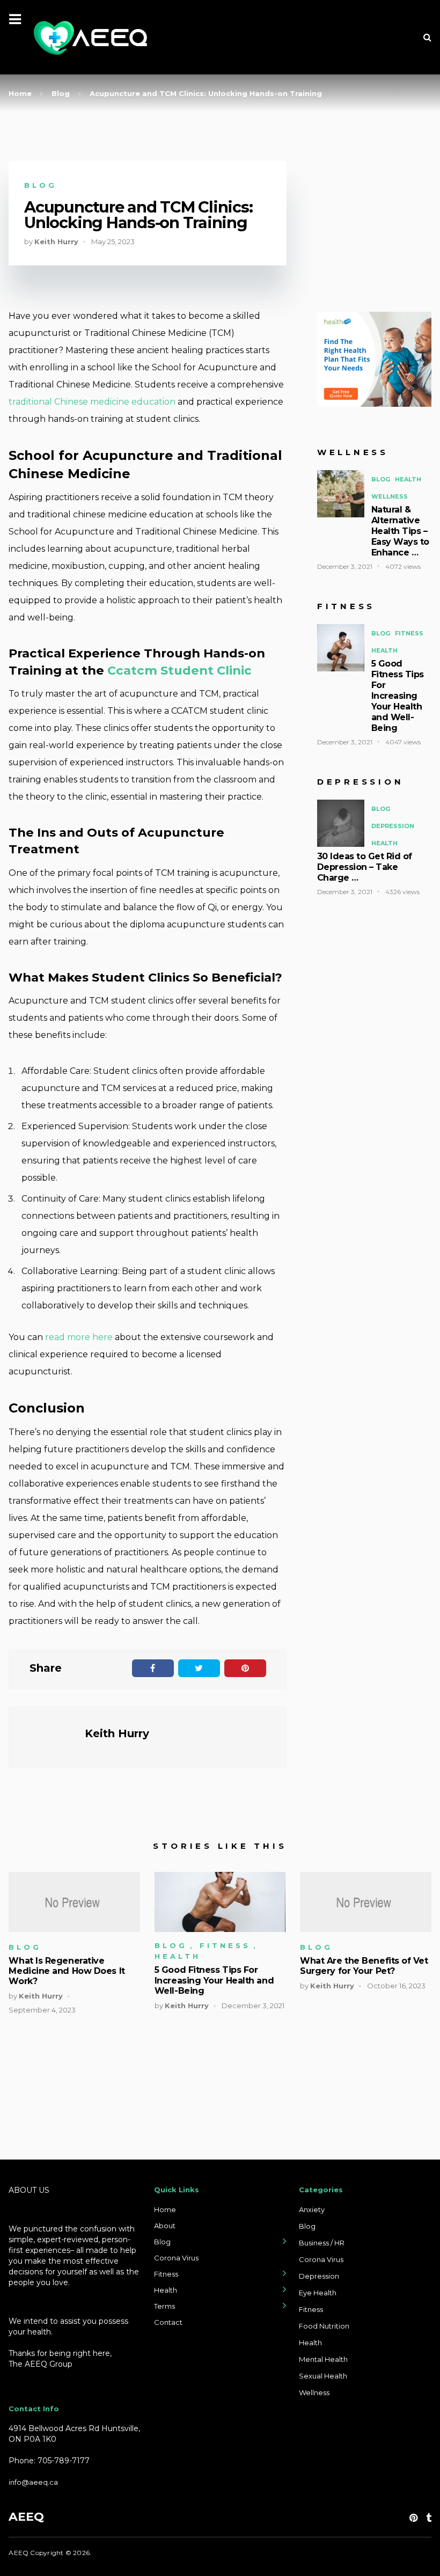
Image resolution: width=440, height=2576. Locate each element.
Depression (393, 826)
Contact (168, 2322)
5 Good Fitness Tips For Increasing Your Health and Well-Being (398, 696)
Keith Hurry (56, 241)
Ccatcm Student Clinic (179, 670)
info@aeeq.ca (33, 2482)
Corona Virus (176, 2258)
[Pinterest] (413, 2518)
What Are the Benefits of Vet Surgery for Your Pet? (364, 1966)
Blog (41, 185)
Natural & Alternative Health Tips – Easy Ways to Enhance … (400, 531)
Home (165, 2209)
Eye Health (318, 2293)
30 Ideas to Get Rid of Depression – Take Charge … (365, 867)
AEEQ (26, 2517)
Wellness (390, 496)
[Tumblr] (429, 2518)
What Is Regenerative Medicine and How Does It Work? (67, 1971)
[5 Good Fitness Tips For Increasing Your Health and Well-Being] (220, 1902)
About (165, 2226)
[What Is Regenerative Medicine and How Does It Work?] (74, 1902)
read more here (79, 1337)
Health (408, 479)
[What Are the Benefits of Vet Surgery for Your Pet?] (365, 1902)
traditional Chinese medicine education (92, 402)
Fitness (409, 633)
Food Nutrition (324, 2326)
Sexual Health (323, 2376)
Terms (164, 2306)
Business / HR (322, 2243)
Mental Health (323, 2359)
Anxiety (312, 2209)
